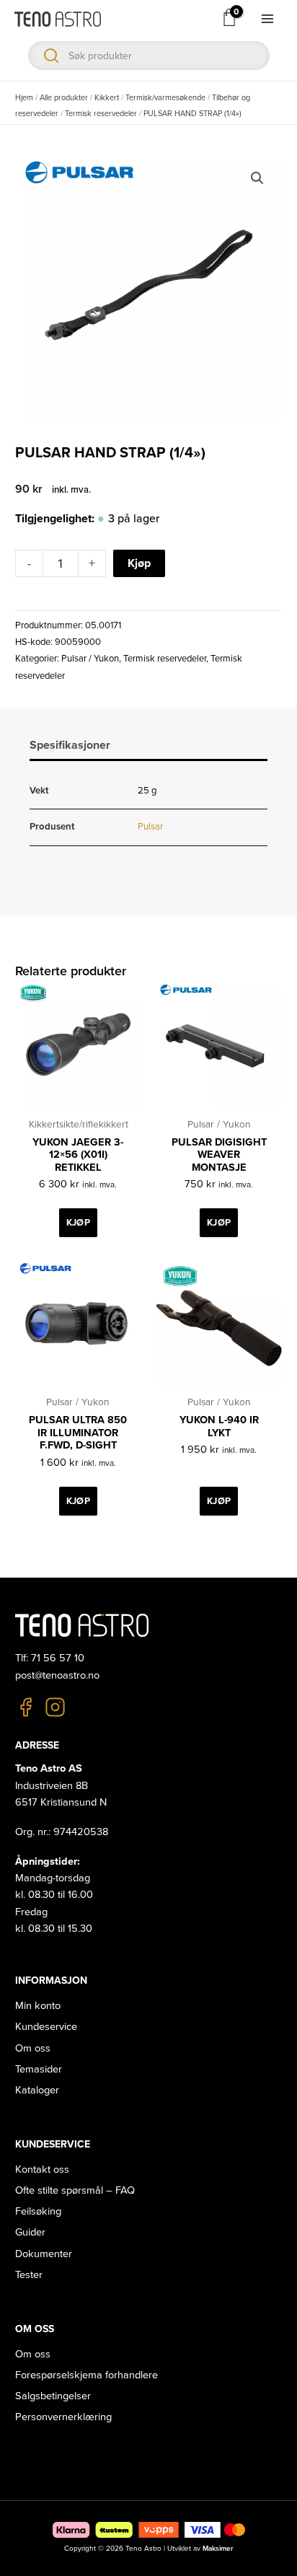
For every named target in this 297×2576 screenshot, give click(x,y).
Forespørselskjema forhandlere (87, 2375)
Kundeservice (46, 2027)
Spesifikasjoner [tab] (70, 745)
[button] (257, 178)
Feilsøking (38, 2211)
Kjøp (139, 563)
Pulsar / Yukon (90, 659)
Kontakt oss (42, 2170)
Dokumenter (44, 2254)
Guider (30, 2232)
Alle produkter (64, 98)
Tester (29, 2275)
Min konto (38, 2006)
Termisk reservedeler (101, 114)
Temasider (39, 2069)
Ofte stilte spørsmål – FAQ (75, 2190)
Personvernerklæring (63, 2417)
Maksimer (218, 2549)
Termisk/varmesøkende (165, 98)
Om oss (33, 2048)
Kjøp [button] (78, 1223)
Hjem (24, 98)
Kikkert (107, 98)
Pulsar (150, 827)
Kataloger (37, 2090)
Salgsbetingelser (53, 2396)
